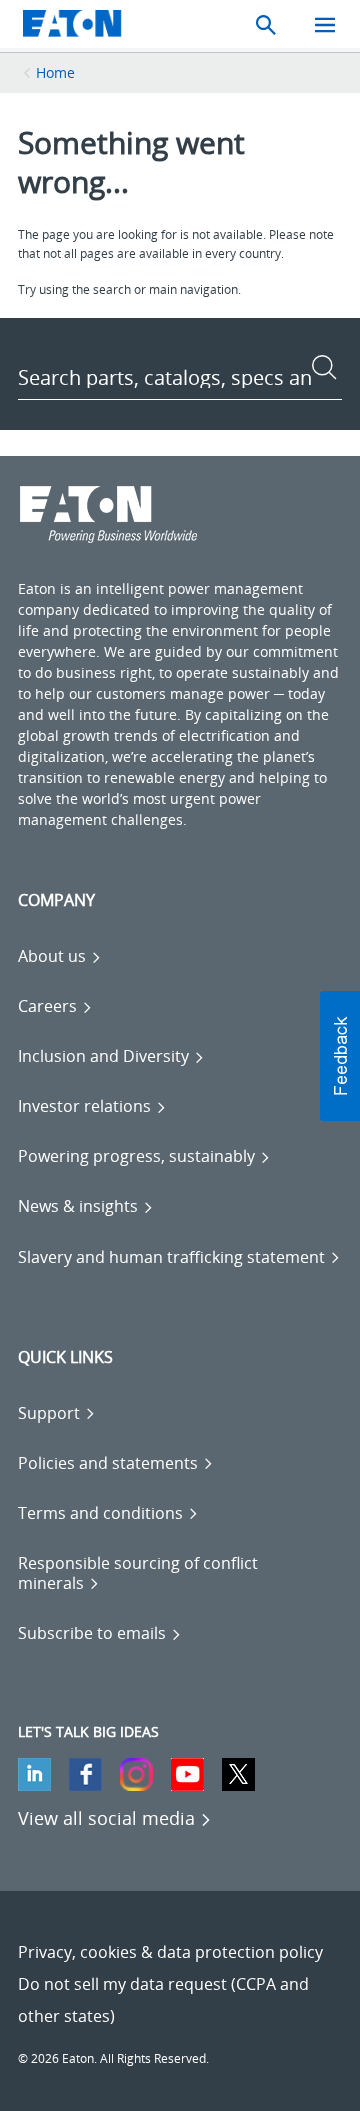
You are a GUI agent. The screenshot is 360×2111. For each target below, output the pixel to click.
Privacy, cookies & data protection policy (170, 1952)
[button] (340, 1056)
